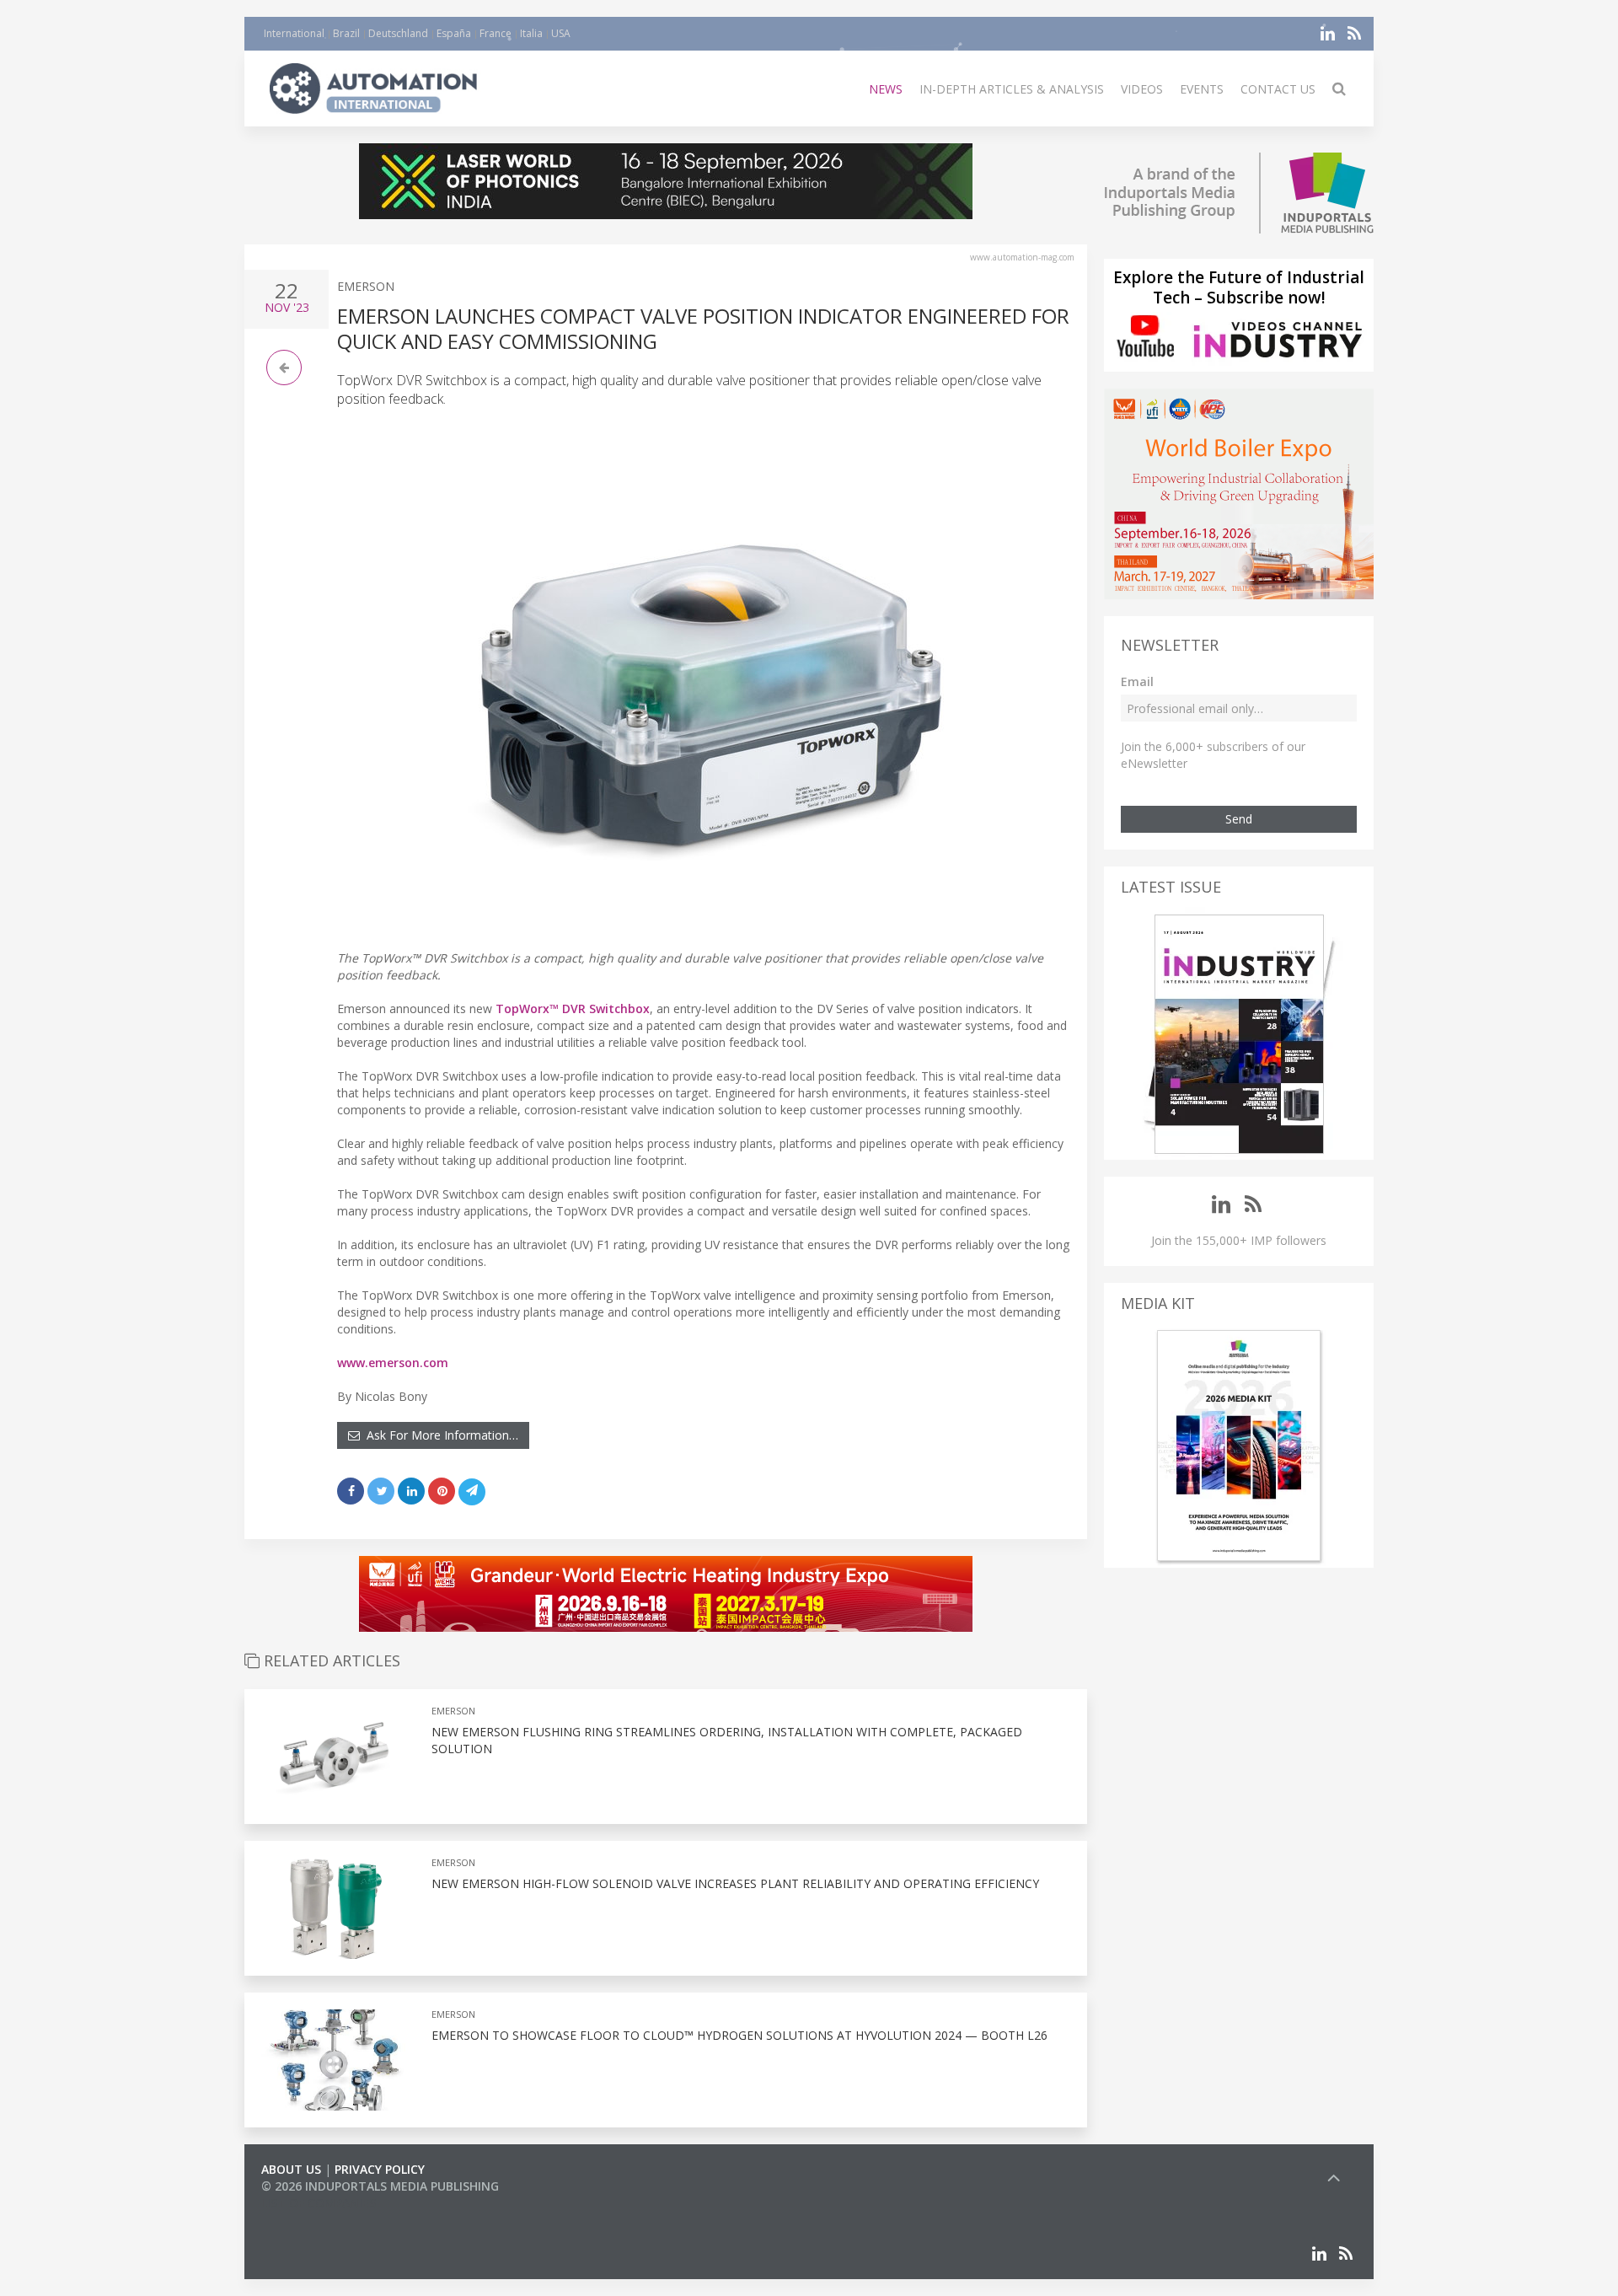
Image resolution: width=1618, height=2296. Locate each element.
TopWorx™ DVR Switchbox (573, 1009)
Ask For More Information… (439, 1435)
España (454, 33)
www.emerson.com (393, 1363)
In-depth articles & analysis (1012, 89)
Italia (531, 33)
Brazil (346, 33)
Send (1239, 819)
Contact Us (1278, 89)
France (496, 33)
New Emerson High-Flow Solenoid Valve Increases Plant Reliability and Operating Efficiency (735, 1883)
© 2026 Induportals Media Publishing (380, 2186)
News (886, 89)
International (294, 33)
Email (1137, 681)
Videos (1142, 89)
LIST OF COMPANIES (319, 2203)
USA (561, 33)
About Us (291, 2169)
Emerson (366, 286)
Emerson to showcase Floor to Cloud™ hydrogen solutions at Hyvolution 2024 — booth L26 (741, 2035)
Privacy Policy (380, 2169)
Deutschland (398, 33)
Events (1202, 89)
